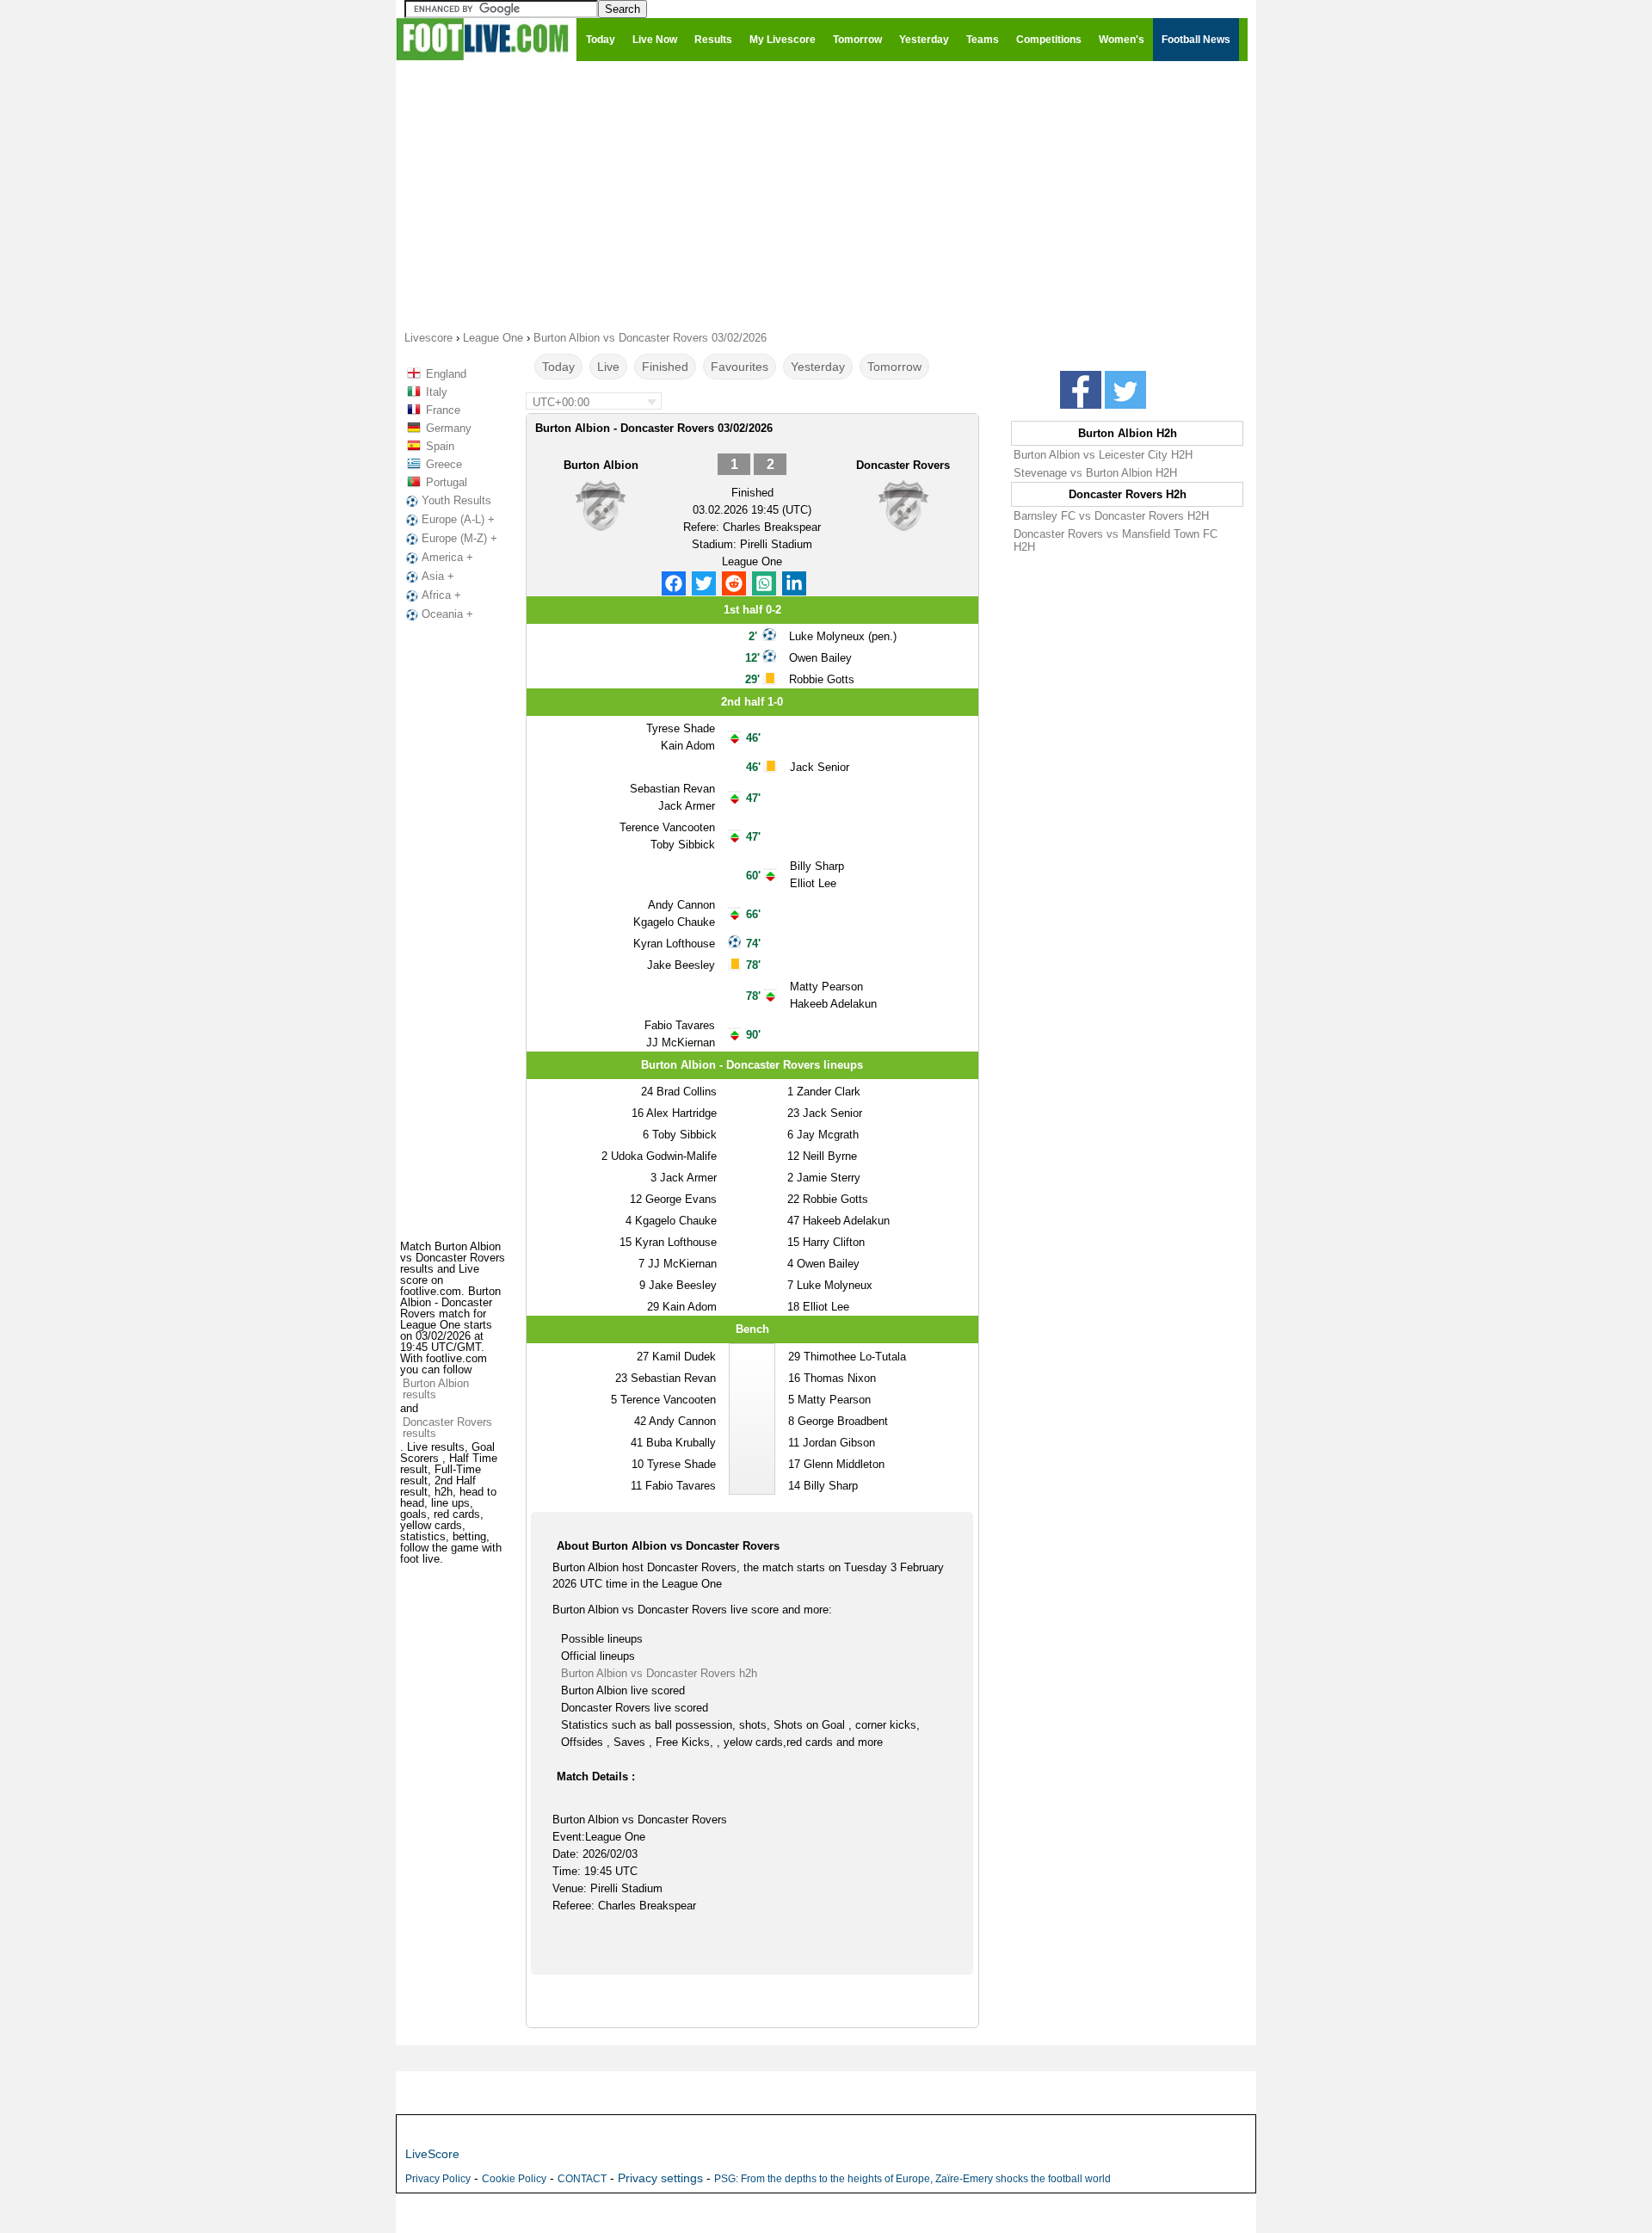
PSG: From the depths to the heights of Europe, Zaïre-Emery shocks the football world (912, 2179)
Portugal (447, 482)
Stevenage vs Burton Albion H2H (1095, 473)
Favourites (740, 367)
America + (447, 557)
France (443, 410)
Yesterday (818, 367)
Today (558, 367)
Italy (437, 392)
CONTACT (582, 2179)
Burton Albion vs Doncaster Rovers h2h (659, 1673)
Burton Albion (601, 465)
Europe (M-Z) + (459, 538)
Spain (440, 446)
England (446, 374)
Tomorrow (894, 367)
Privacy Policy (438, 2179)
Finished (665, 367)
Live (608, 367)
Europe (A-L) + (458, 519)
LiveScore (432, 2154)
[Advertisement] (826, 194)
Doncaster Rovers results (447, 1428)
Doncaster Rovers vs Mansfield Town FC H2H (1116, 540)
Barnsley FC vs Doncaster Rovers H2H (1111, 516)
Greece (444, 464)
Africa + (441, 595)
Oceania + (447, 614)
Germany (449, 428)
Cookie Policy (514, 2179)
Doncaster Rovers (903, 465)
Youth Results (456, 500)
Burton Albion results (436, 1389)
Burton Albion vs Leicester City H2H (1103, 455)
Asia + (438, 576)
